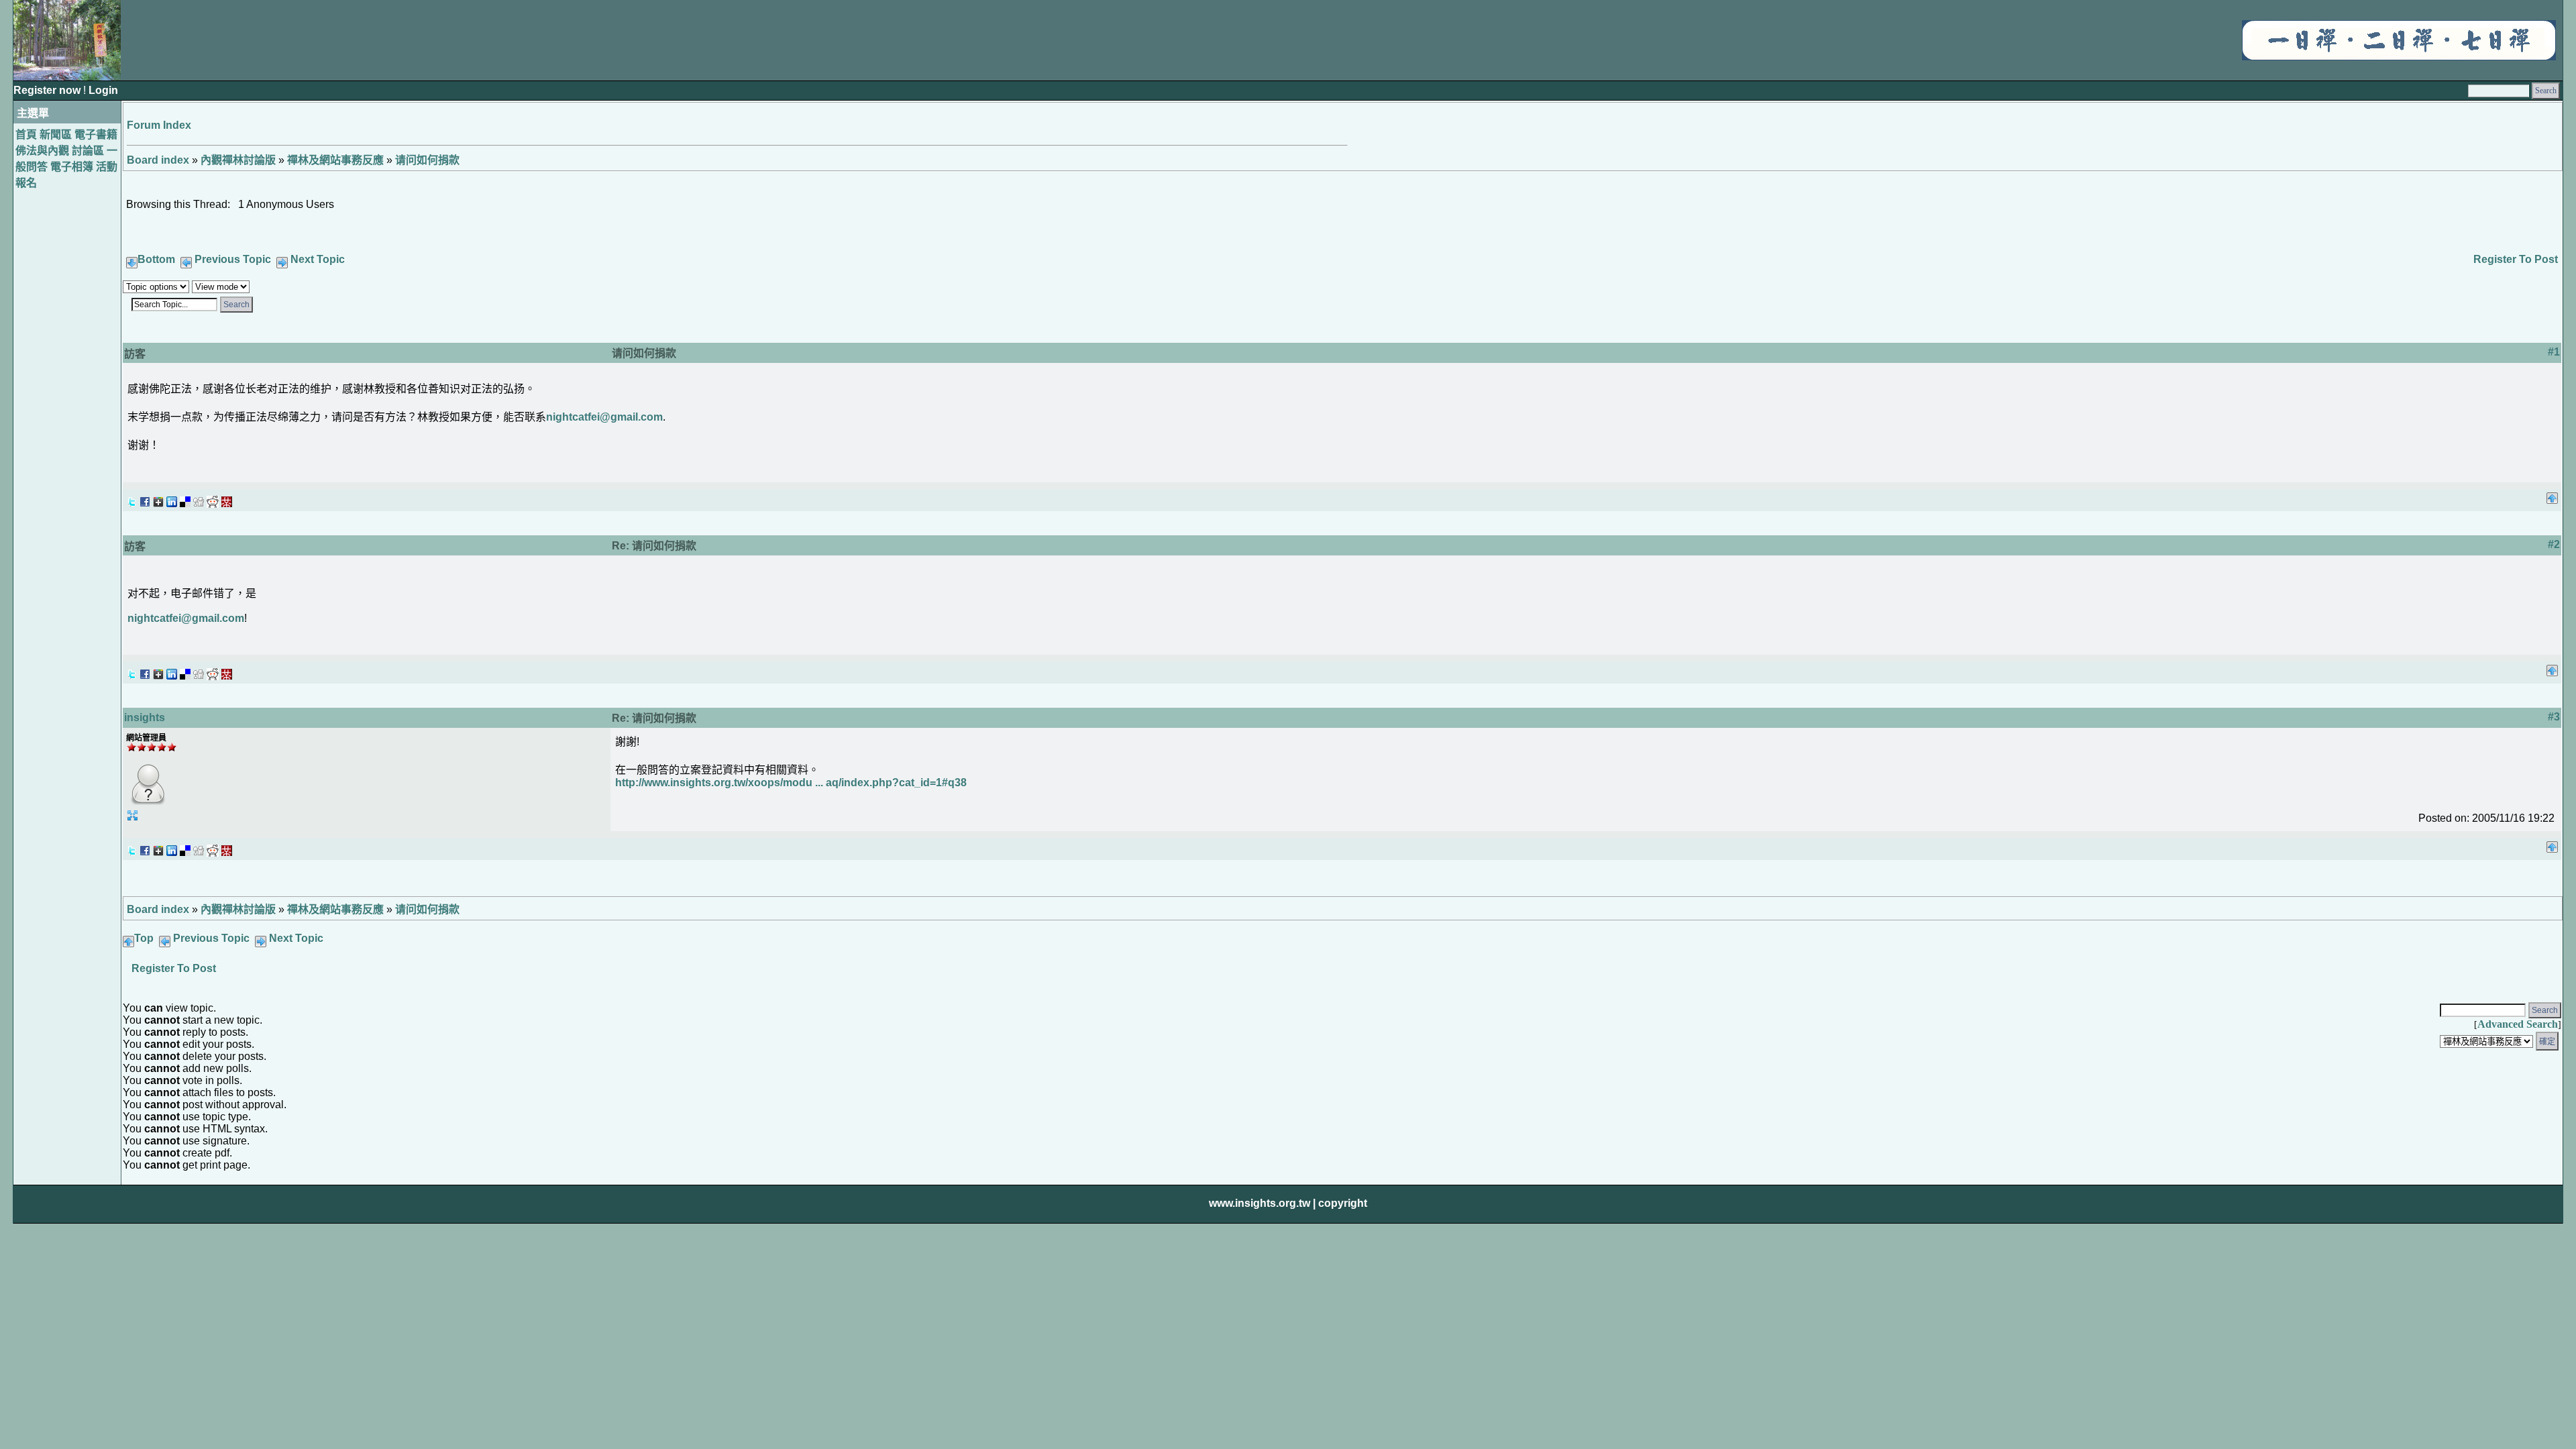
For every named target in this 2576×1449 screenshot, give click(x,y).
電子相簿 (72, 167)
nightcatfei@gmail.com (604, 417)
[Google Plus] (158, 498)
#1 (2554, 352)
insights (145, 717)
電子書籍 (96, 135)
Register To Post (2516, 259)
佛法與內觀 (42, 151)
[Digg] (199, 498)
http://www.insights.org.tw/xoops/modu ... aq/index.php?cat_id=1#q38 (791, 783)
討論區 (88, 151)
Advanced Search (2518, 1024)
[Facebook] (145, 498)
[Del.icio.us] (185, 498)
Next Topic (318, 259)
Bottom (156, 259)
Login (103, 90)
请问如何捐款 (427, 160)
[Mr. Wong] (227, 498)
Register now (48, 90)
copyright (1343, 1203)
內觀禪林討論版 (238, 160)
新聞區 (56, 135)
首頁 (26, 135)
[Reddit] (213, 498)
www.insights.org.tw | (1262, 1203)
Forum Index (159, 125)
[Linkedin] (172, 498)
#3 (2554, 717)
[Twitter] (131, 498)
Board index (158, 160)
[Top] (2552, 494)
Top (144, 938)
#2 (2554, 544)
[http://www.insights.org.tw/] (2399, 57)
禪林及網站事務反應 (335, 160)
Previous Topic (233, 259)
